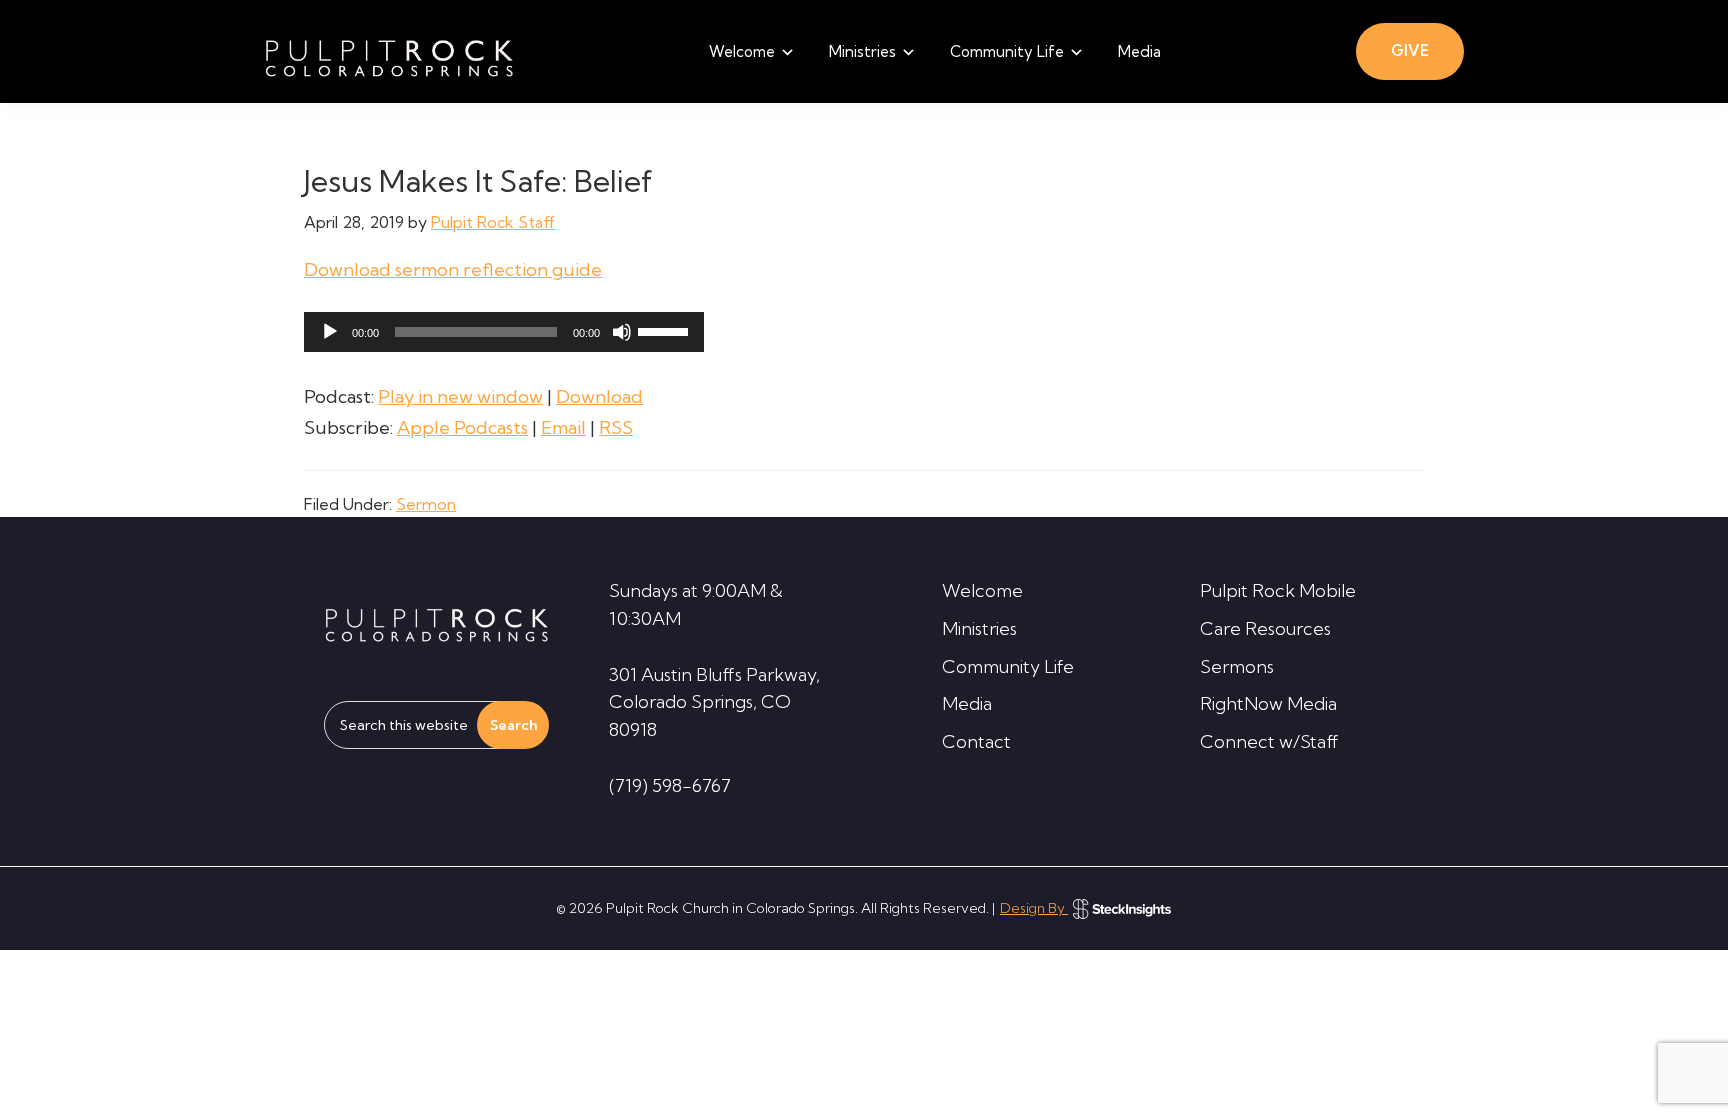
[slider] (666, 330)
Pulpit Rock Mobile (1278, 590)
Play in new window (460, 396)
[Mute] (622, 332)
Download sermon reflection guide (453, 269)
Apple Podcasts (462, 427)
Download (599, 396)
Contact (976, 741)
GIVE (1410, 50)
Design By (1034, 908)
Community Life (1008, 666)
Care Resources (1265, 628)
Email (563, 427)
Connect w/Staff (1269, 741)
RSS (616, 427)
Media (967, 703)
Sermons (1237, 666)
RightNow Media (1268, 703)
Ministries (979, 628)
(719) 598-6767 (670, 785)
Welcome (982, 590)
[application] (504, 332)
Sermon (426, 504)
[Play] (330, 332)
